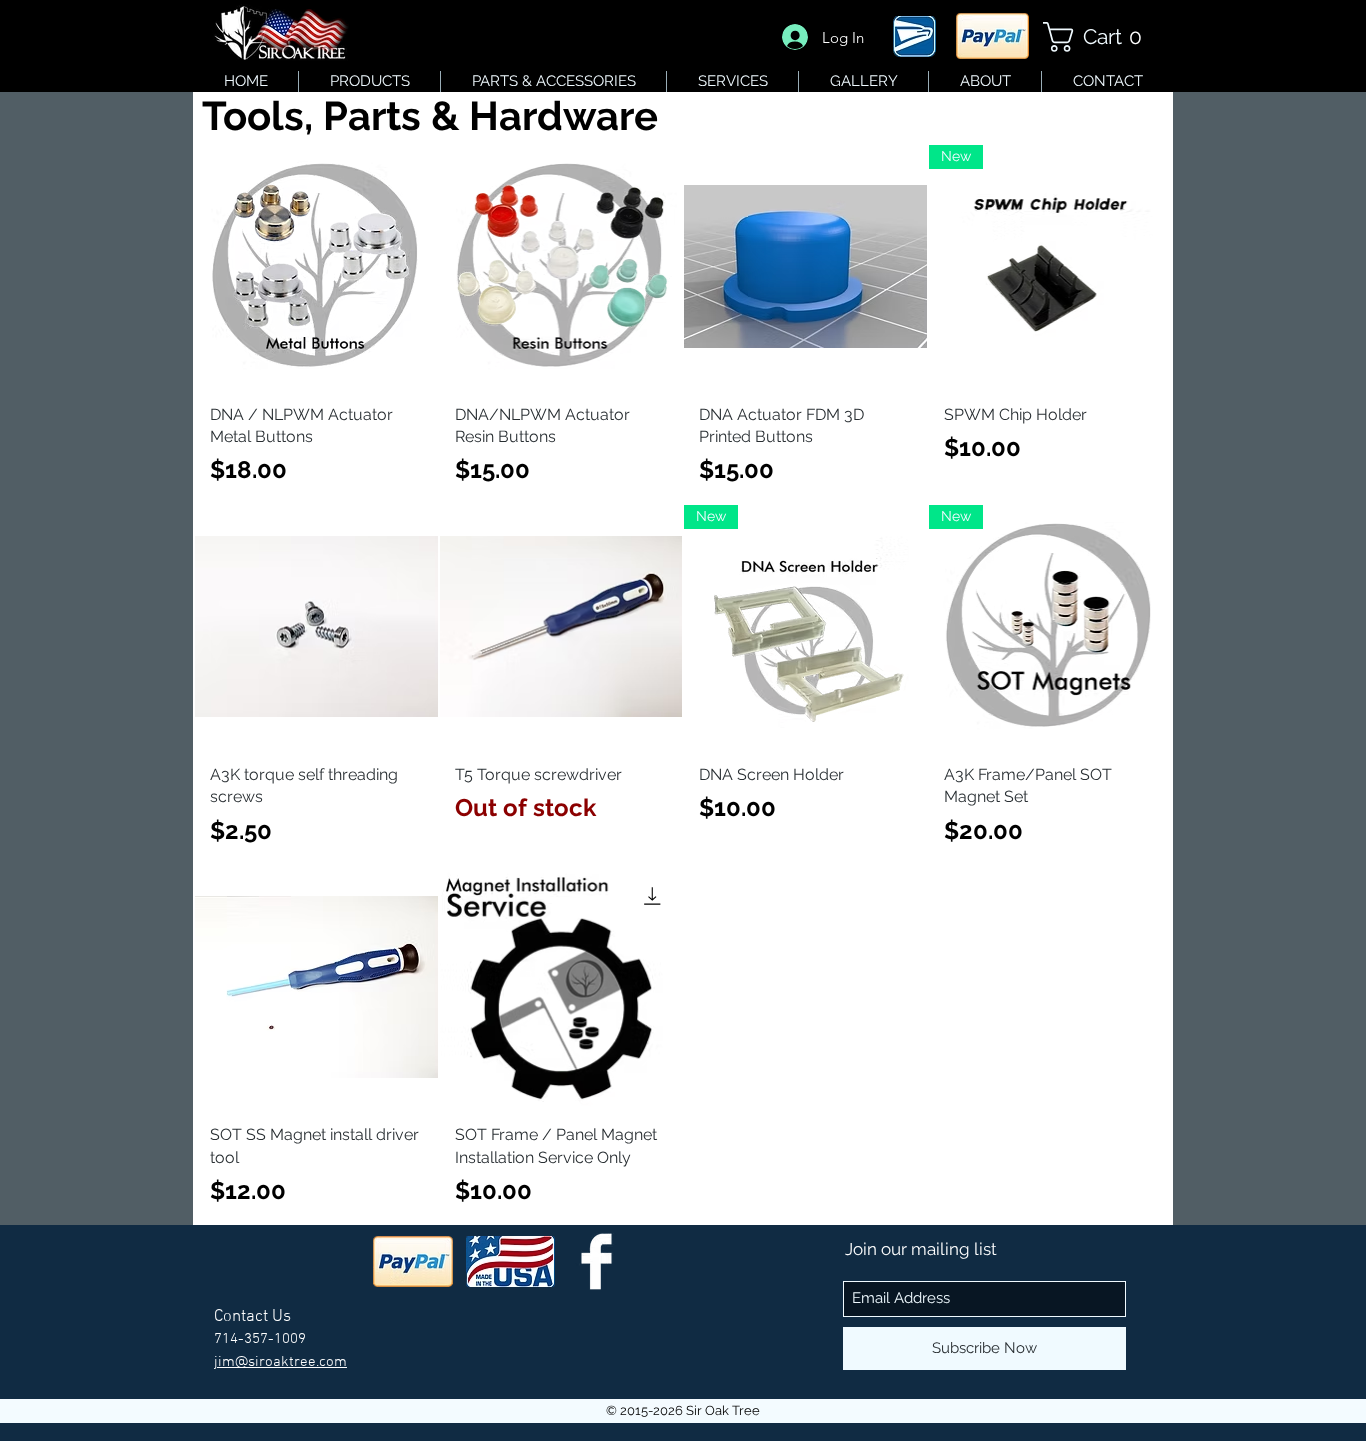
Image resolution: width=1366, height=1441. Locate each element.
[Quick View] (316, 266)
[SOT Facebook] (596, 1261)
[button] (1099, 37)
